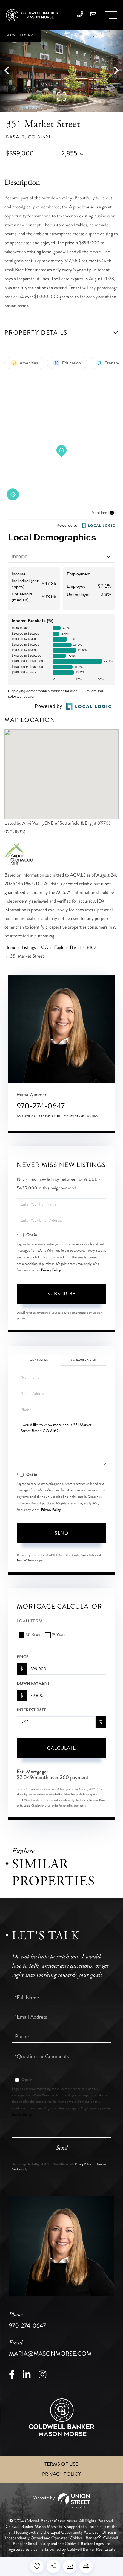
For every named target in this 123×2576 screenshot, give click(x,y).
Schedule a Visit (84, 1360)
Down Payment (33, 1684)
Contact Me (74, 1117)
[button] (10, 71)
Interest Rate (31, 1710)
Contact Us (39, 1360)
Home (10, 948)
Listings (29, 948)
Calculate (61, 1748)
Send (61, 1533)
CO (45, 948)
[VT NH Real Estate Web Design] (61, 2501)
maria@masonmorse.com (50, 2349)
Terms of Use (61, 2464)
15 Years (58, 1635)
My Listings (26, 1117)
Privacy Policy (51, 1270)
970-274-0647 (41, 1106)
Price (23, 1657)
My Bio (92, 1117)
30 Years (33, 1635)
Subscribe (61, 1294)
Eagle (59, 948)
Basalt (76, 948)
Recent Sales (50, 1117)
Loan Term (30, 1621)
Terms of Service (26, 1560)
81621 (92, 948)
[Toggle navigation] (111, 15)
